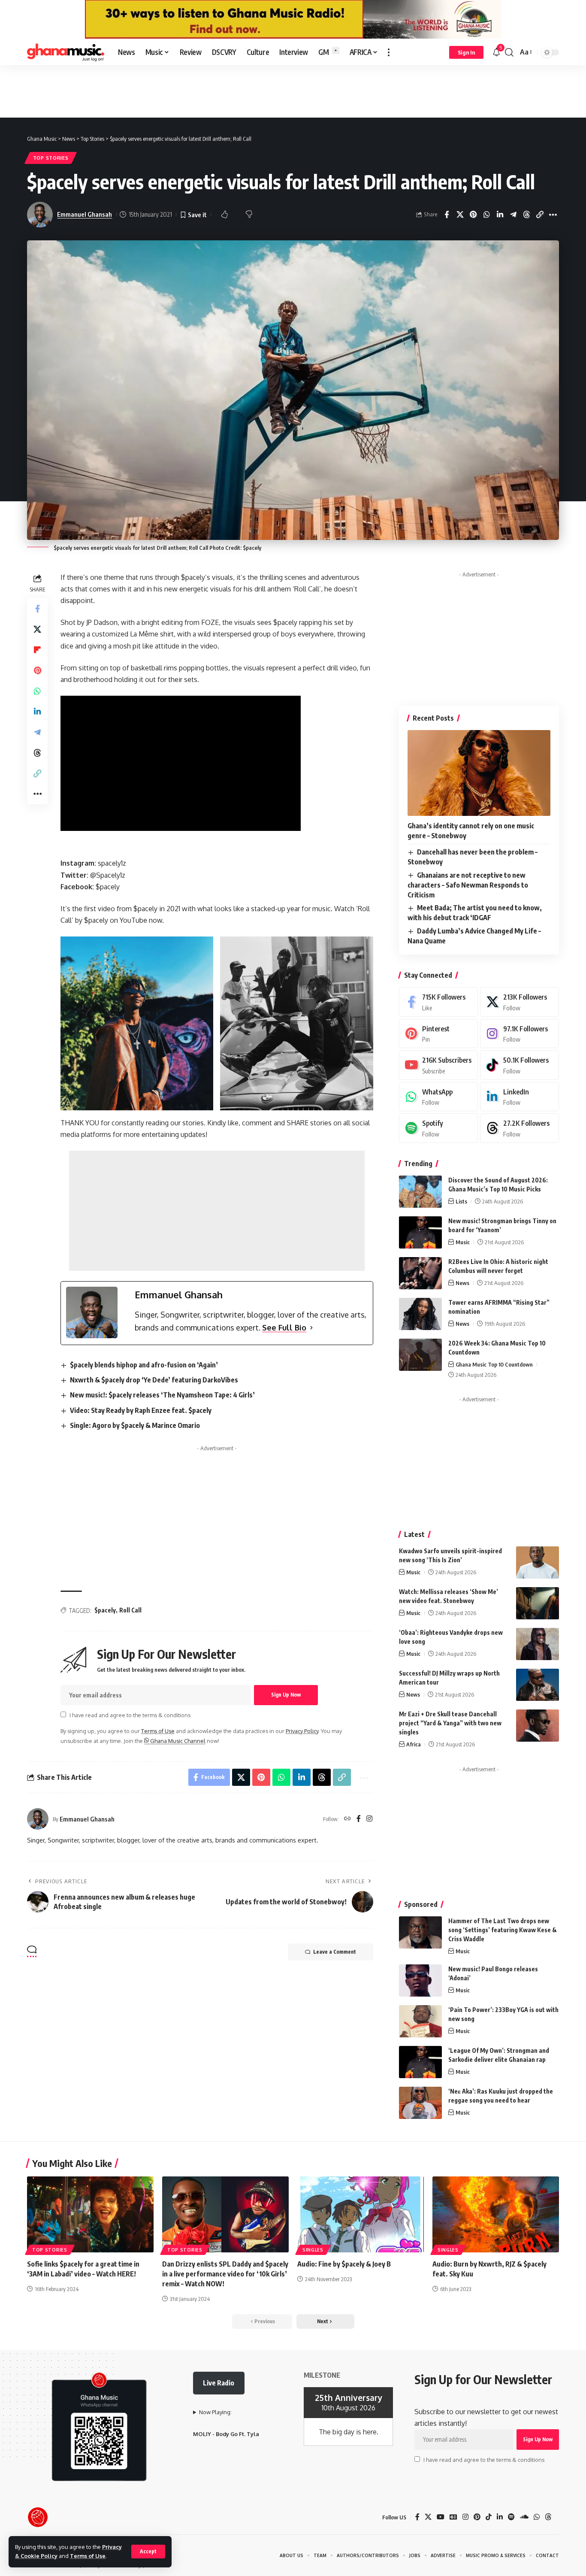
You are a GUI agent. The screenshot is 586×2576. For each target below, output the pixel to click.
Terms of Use (88, 2556)
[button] (148, 2552)
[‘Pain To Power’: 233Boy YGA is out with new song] (420, 2021)
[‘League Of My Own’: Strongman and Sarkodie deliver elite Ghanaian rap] (420, 2062)
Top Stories (51, 158)
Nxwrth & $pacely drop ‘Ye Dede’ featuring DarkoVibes (154, 1380)
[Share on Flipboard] (37, 650)
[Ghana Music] (66, 52)
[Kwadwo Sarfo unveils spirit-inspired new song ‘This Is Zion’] (538, 1562)
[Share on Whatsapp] (486, 215)
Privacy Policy (302, 1731)
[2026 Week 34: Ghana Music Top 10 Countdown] (420, 1355)
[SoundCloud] (524, 2517)
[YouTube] (441, 2517)
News (462, 1283)
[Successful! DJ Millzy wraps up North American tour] (538, 1685)
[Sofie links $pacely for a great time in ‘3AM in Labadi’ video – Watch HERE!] (90, 2214)
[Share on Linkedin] (500, 215)
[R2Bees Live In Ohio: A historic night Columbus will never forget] (420, 1273)
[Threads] (520, 1128)
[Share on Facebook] (447, 215)
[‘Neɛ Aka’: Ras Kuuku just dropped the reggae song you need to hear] (420, 2103)
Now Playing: (215, 2412)
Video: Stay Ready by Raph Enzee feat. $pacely (141, 1410)
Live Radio (219, 2383)
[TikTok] (489, 2517)
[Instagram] (369, 1819)
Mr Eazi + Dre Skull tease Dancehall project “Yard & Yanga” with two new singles (450, 1723)
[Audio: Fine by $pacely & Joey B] (361, 2214)
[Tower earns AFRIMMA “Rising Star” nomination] (420, 1314)
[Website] (347, 1819)
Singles (313, 2250)
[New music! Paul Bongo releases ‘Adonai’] (420, 1980)
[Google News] (453, 2517)
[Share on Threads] (526, 215)
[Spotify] (438, 1128)
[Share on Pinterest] (473, 215)
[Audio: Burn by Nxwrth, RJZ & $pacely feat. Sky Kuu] (496, 2214)
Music (463, 1242)
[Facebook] (359, 1819)
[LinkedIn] (520, 1097)
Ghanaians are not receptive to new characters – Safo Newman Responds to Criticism (468, 885)
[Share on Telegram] (513, 215)
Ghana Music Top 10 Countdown (494, 1364)
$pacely (105, 1610)
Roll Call (130, 1610)
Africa (414, 1744)
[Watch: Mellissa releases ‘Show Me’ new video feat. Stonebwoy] (538, 1603)
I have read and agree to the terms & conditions (130, 1715)
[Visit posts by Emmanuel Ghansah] (38, 1819)
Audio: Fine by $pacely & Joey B (344, 2264)
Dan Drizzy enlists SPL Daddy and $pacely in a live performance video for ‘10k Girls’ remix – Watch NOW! (225, 2274)
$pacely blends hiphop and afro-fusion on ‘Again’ (144, 1365)
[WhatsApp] (438, 1097)
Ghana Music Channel (177, 1741)
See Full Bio (284, 1327)
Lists (461, 1201)
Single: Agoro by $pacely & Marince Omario (135, 1425)
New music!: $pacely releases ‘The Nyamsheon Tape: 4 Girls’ (162, 1395)
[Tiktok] (520, 1065)
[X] (520, 1002)
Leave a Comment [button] (335, 1952)
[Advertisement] (293, 91)
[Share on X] (460, 215)
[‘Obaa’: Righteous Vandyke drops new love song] (538, 1644)
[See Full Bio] (311, 1328)
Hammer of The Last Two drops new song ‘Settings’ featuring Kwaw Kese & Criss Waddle (503, 1930)
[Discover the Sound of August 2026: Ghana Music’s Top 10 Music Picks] (420, 1192)
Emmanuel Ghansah (85, 214)
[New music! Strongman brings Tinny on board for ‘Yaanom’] (420, 1232)
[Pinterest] (438, 1034)
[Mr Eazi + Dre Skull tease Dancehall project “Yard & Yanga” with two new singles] (538, 1726)
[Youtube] (438, 1065)
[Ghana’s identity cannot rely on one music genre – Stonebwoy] (479, 773)
